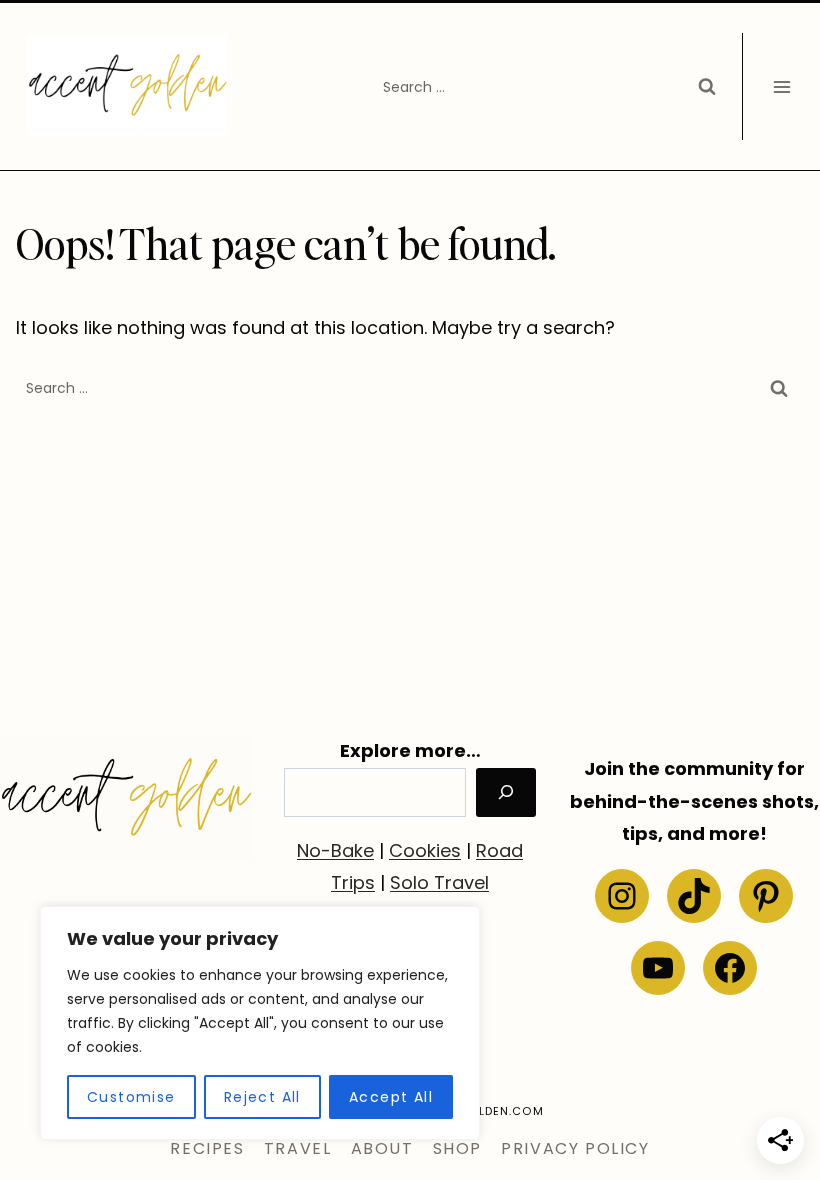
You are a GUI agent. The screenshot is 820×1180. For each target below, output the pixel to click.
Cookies (425, 850)
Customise (131, 1097)
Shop (457, 1148)
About (382, 1148)
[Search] (506, 792)
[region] (260, 1023)
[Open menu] (781, 86)
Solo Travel (439, 882)
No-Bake (335, 850)
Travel (298, 1148)
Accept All (391, 1097)
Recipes (207, 1148)
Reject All (262, 1097)
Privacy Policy (575, 1148)
